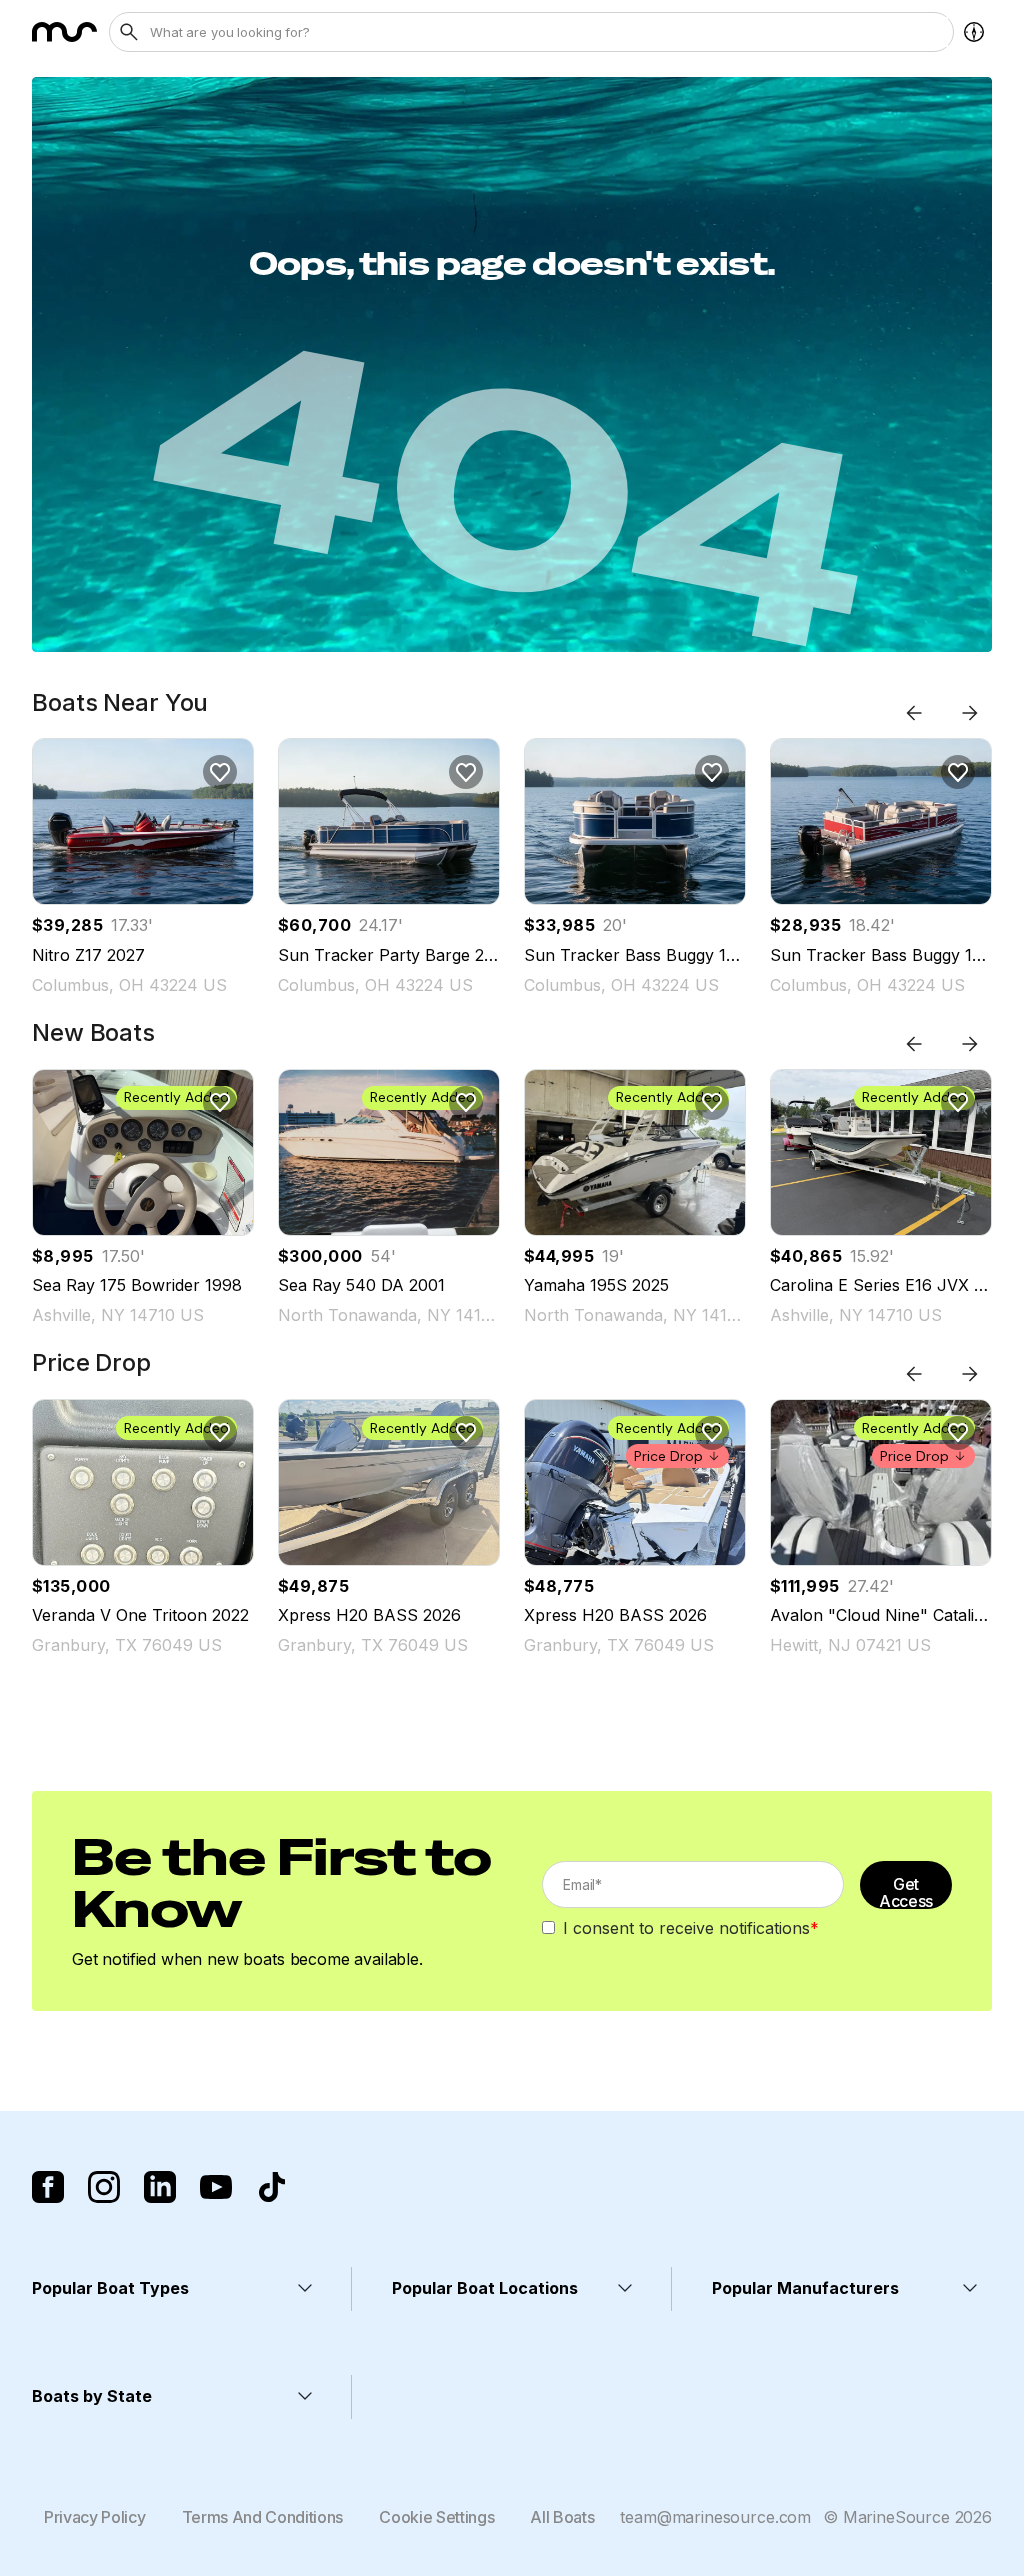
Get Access (906, 1891)
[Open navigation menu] (974, 32)
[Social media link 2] (104, 2187)
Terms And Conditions (263, 2517)
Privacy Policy (95, 2517)
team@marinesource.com (715, 2517)
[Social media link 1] (48, 2187)
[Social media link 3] (160, 2187)
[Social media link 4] (216, 2187)
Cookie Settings (436, 2517)
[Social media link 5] (272, 2187)
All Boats (562, 2517)
